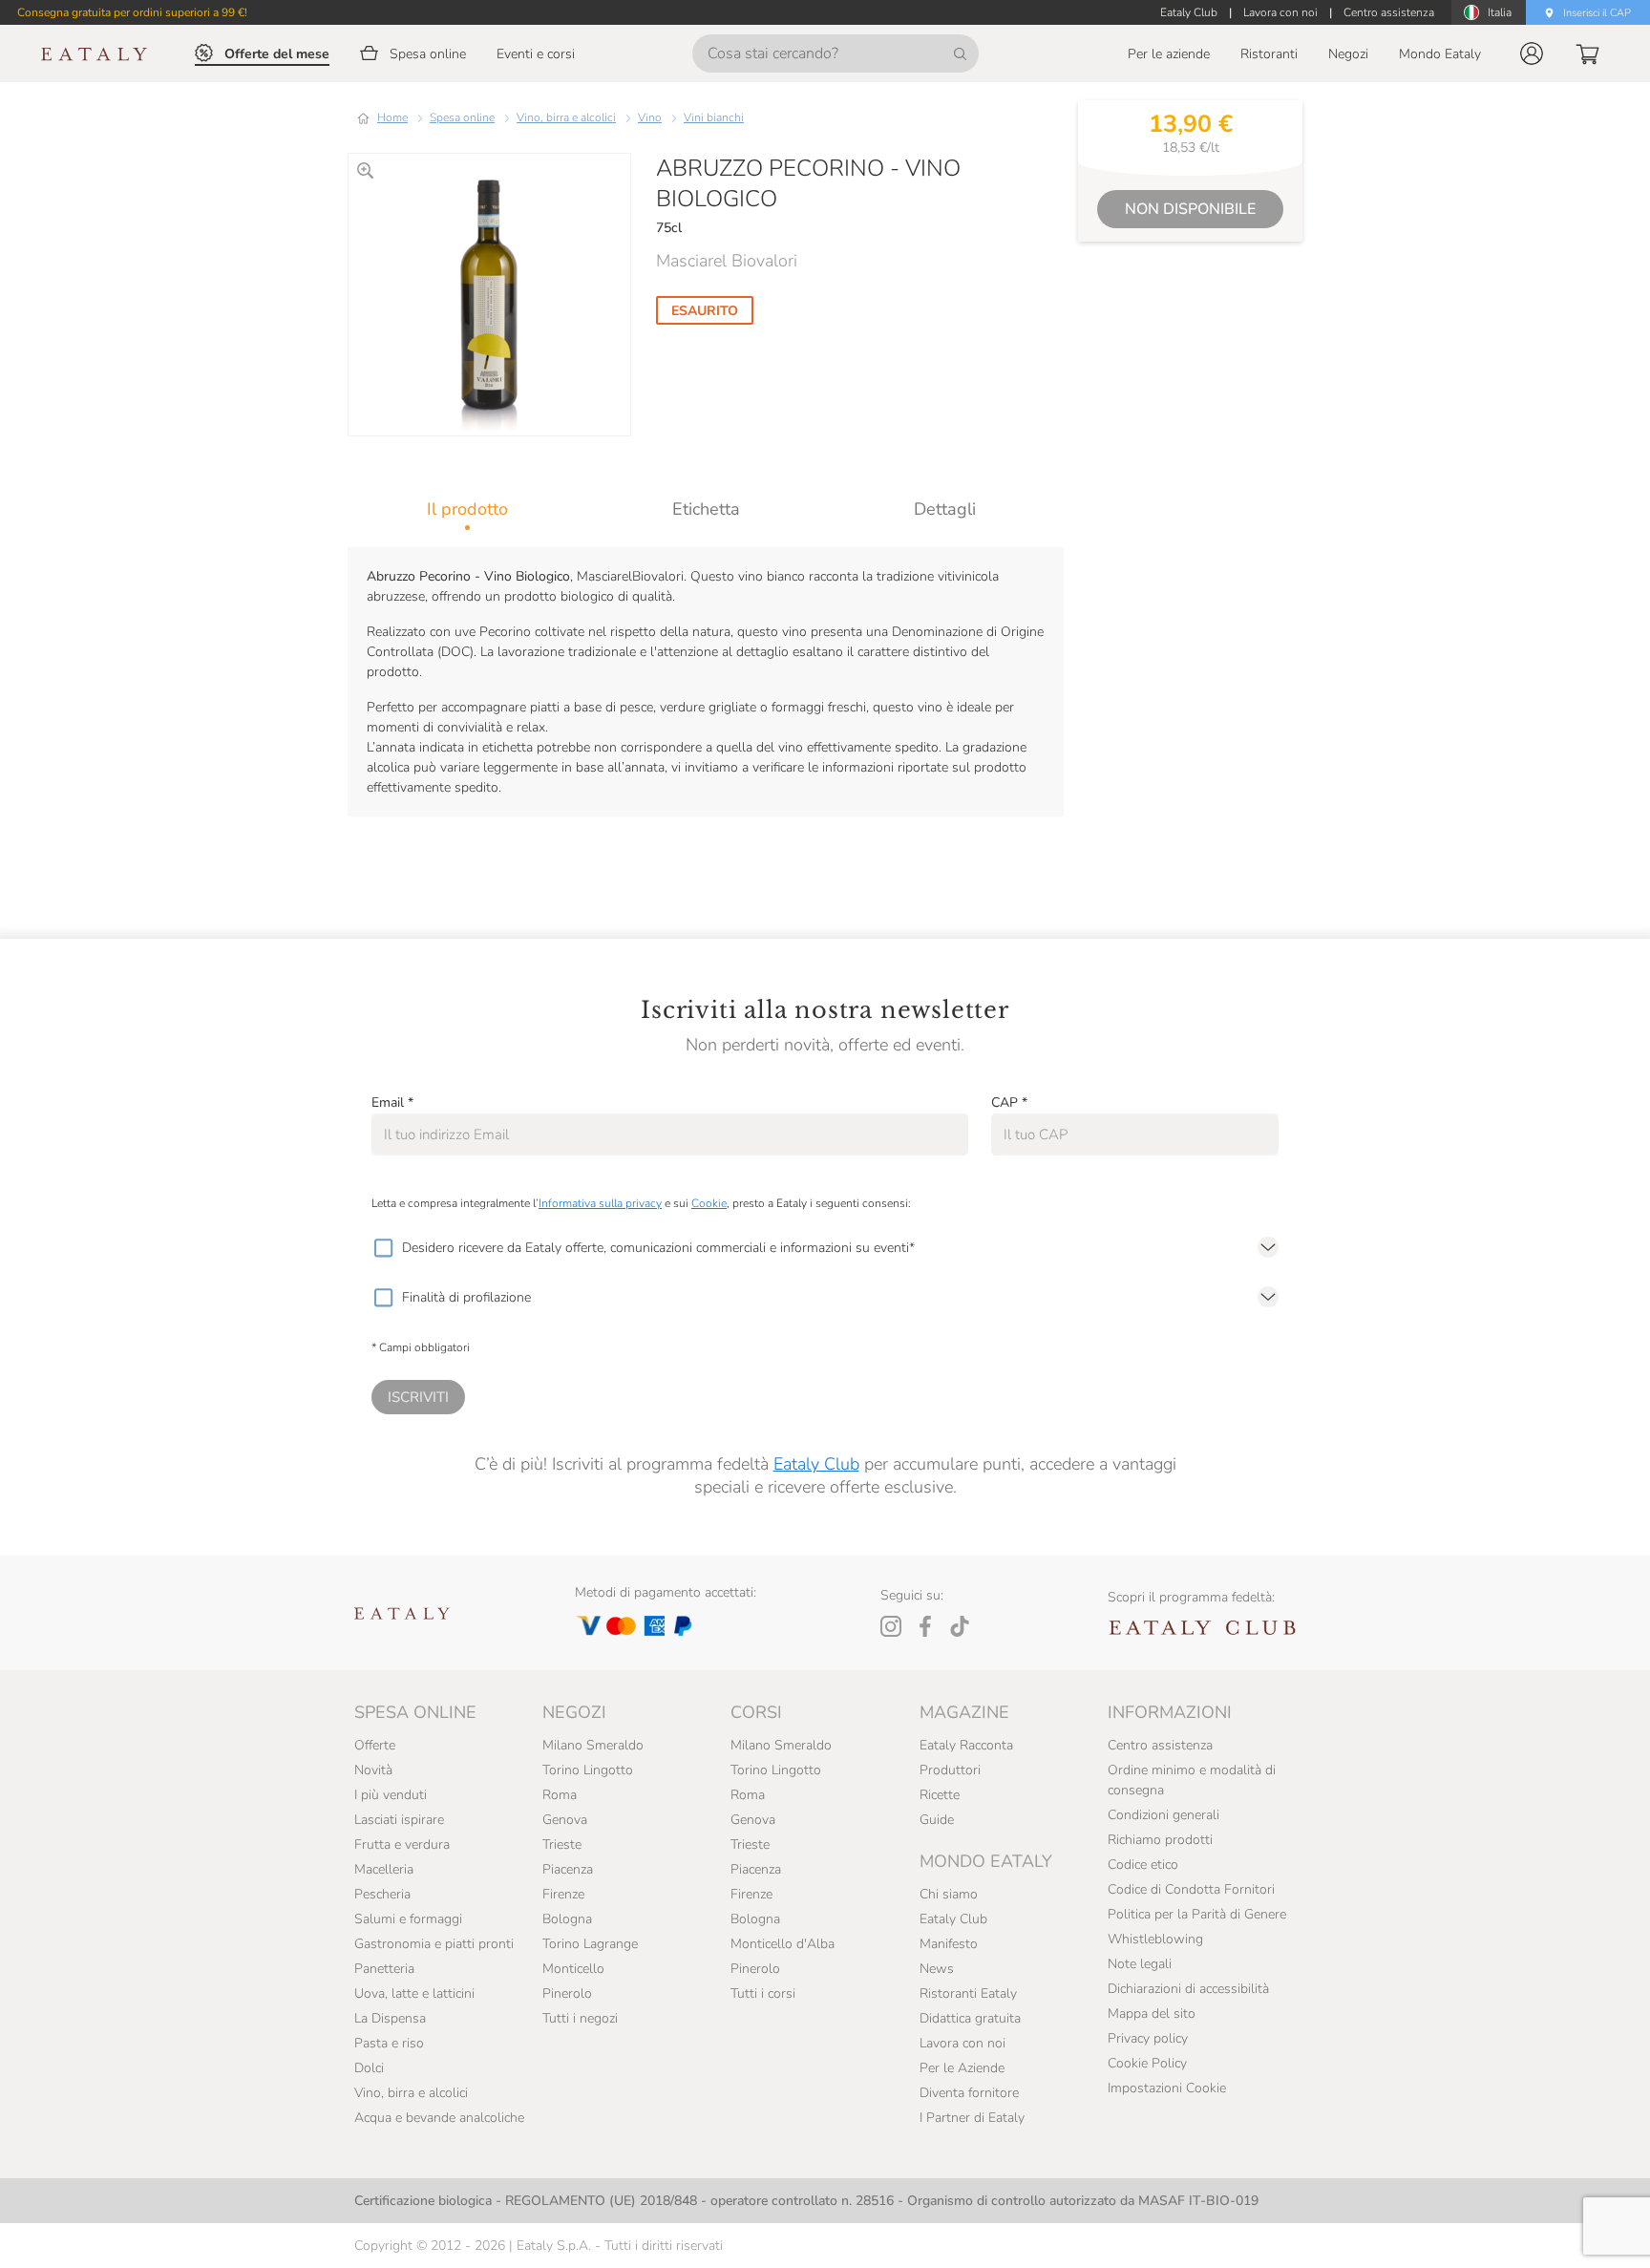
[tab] (467, 509)
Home (392, 117)
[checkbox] (383, 1248)
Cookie (709, 1203)
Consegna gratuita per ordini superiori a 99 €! (132, 12)
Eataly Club (816, 1464)
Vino (650, 117)
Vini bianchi (714, 117)
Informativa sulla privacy (600, 1203)
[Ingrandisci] (365, 170)
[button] (1532, 53)
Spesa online (462, 117)
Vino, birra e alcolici (566, 117)
